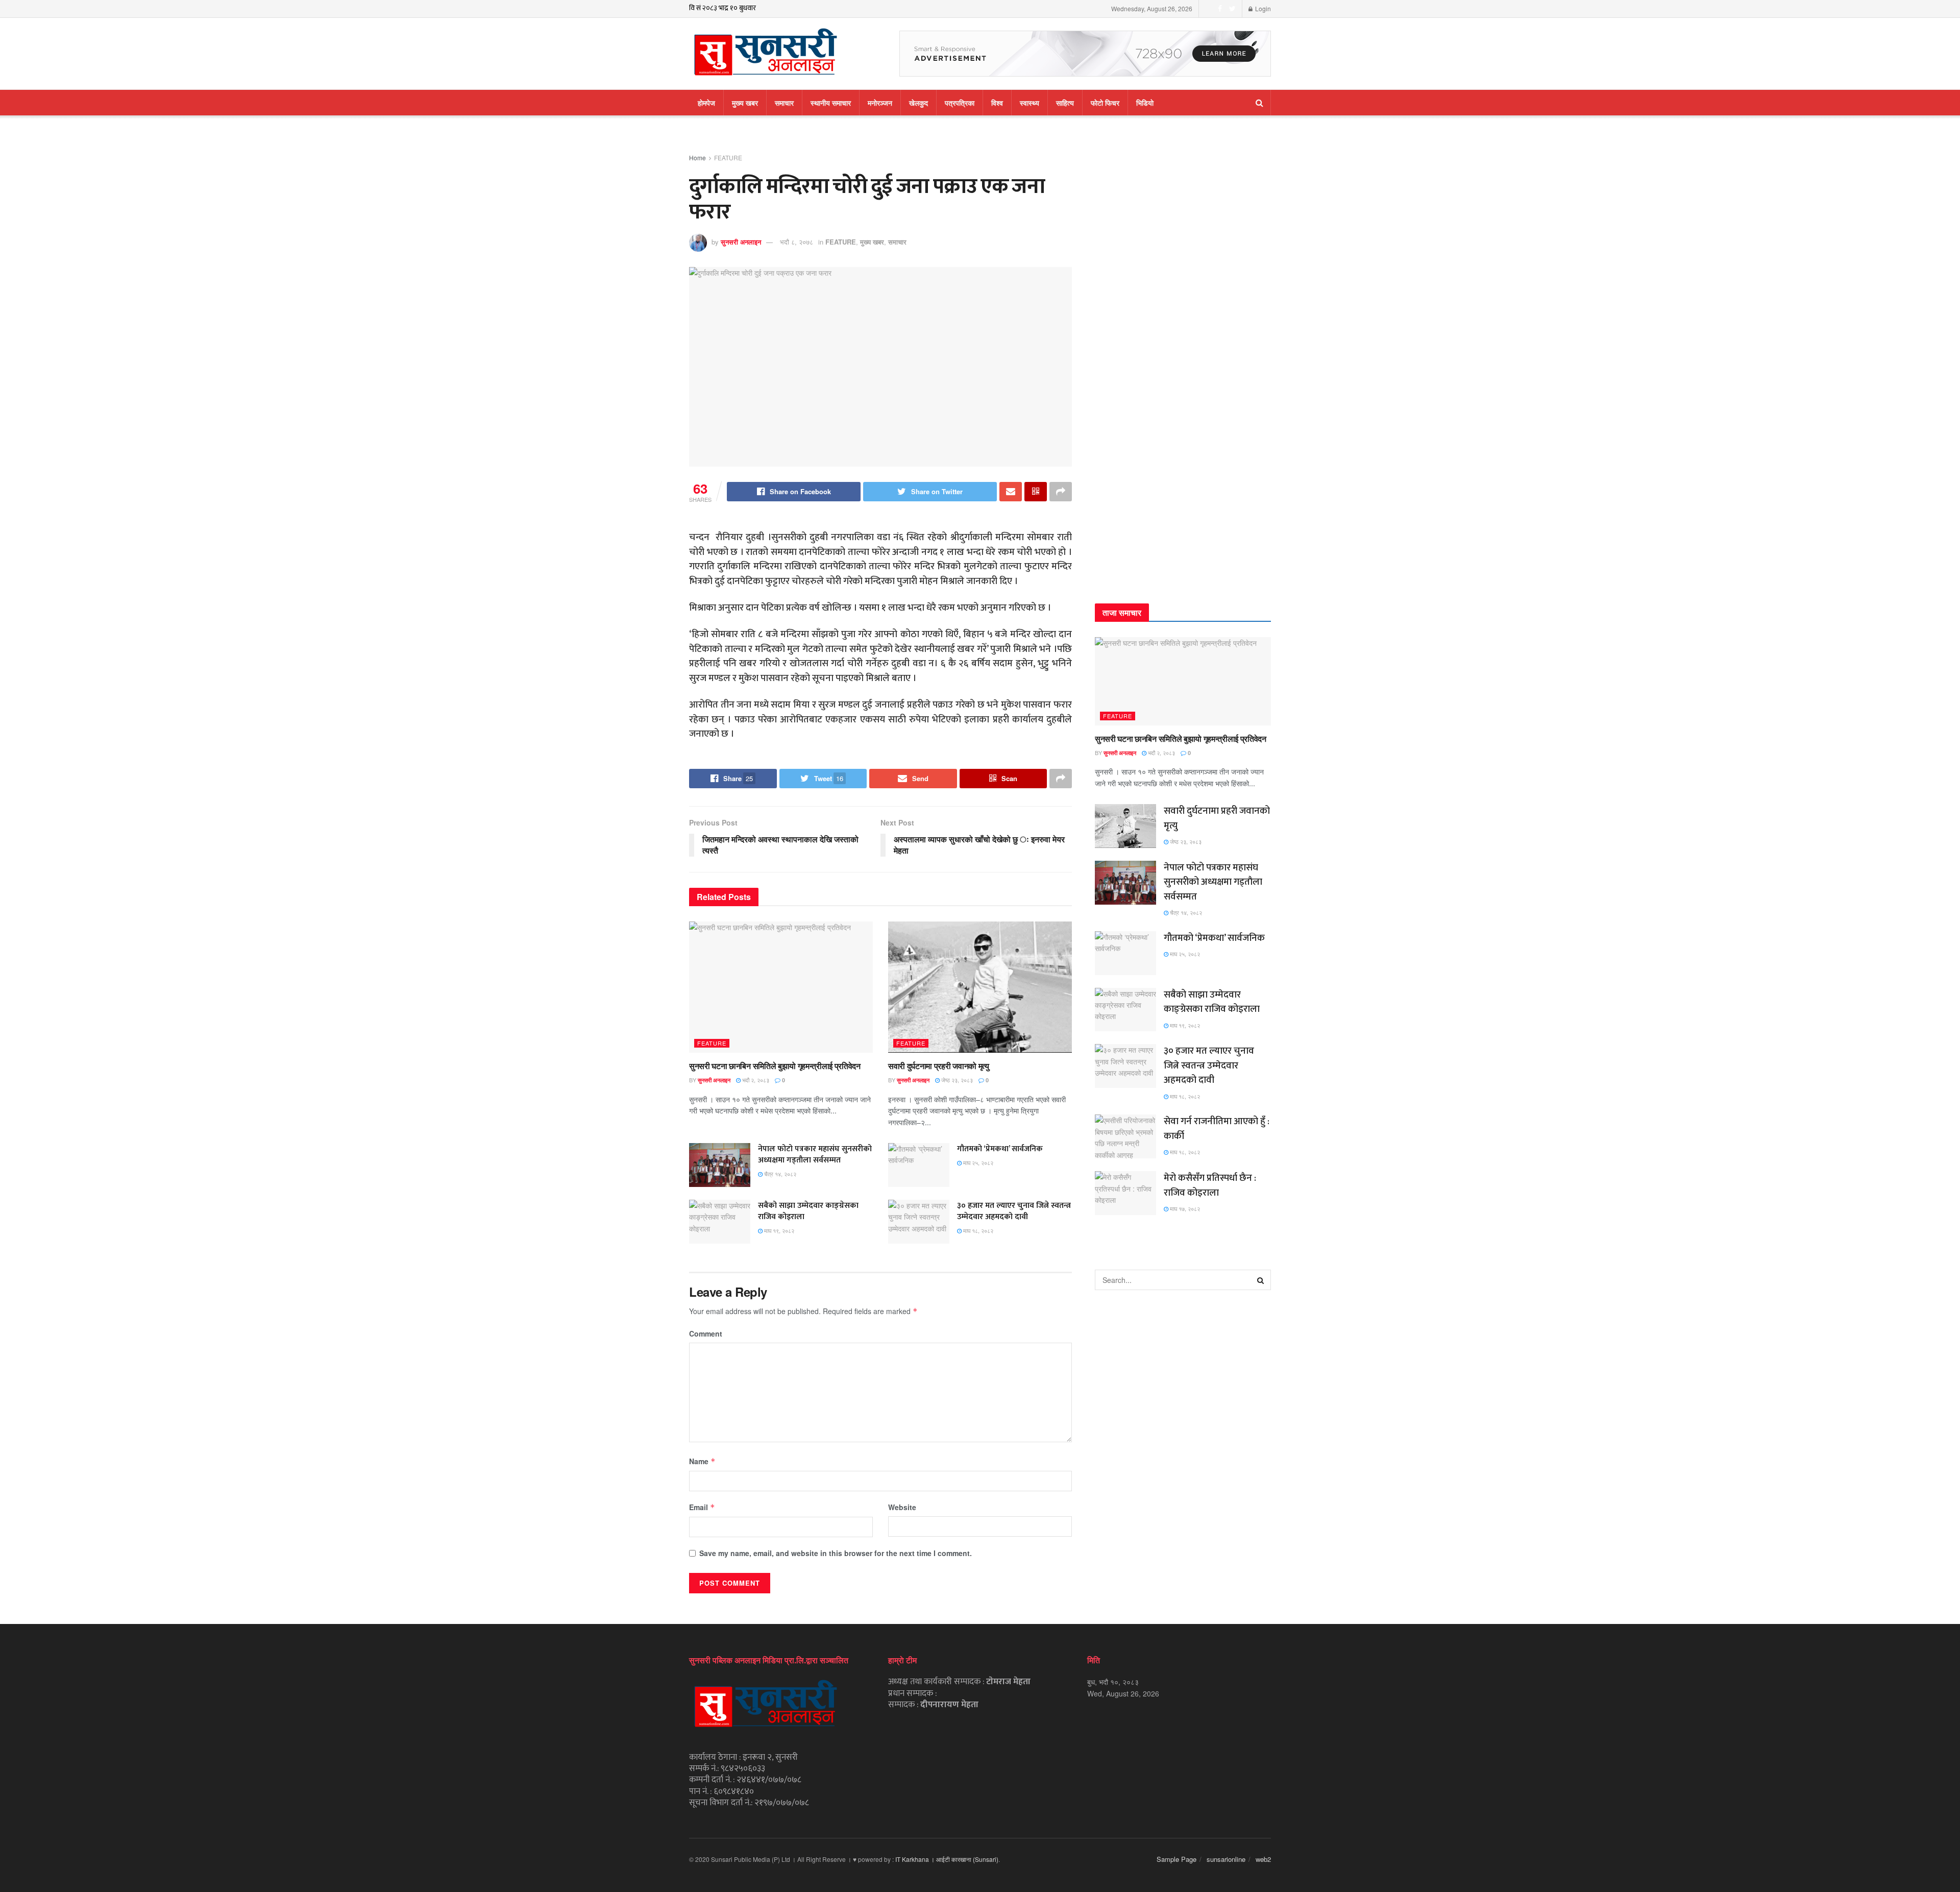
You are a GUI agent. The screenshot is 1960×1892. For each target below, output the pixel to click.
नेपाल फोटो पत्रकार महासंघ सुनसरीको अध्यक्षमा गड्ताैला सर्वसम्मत (815, 1155)
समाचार (784, 103)
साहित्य (1065, 103)
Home (697, 157)
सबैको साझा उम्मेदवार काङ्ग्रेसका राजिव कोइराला (808, 1211)
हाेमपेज (706, 103)
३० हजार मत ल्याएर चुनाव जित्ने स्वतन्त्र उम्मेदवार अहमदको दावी (1014, 1211)
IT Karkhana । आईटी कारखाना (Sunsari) (947, 1859)
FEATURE (728, 157)
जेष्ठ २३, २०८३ (956, 1080)
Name (702, 1461)
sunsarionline (1226, 1859)
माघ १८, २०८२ (977, 1230)
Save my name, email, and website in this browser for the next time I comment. (836, 1553)
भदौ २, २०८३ (755, 1080)
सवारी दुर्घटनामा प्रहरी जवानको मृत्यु (939, 1066)
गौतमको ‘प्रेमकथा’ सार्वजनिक (1000, 1149)
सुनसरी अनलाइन (741, 242)
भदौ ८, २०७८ (797, 242)
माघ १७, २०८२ (1184, 1208)
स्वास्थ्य (1030, 103)
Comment (706, 1333)
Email (702, 1507)
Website (902, 1507)
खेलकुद (918, 103)
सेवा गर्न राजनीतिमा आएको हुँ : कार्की (1217, 1129)
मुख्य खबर (745, 103)
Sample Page (1177, 1859)
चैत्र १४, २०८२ (779, 1174)
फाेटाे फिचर (1105, 103)
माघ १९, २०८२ (778, 1230)
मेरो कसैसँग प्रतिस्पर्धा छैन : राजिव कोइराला (1210, 1185)
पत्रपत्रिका (960, 103)
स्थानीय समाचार (831, 103)
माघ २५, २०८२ (977, 1162)
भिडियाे (1145, 103)
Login (1262, 8)
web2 (1263, 1859)
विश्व (997, 103)
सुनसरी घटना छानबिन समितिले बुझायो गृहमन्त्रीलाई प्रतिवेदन (775, 1066)
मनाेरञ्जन (880, 103)
